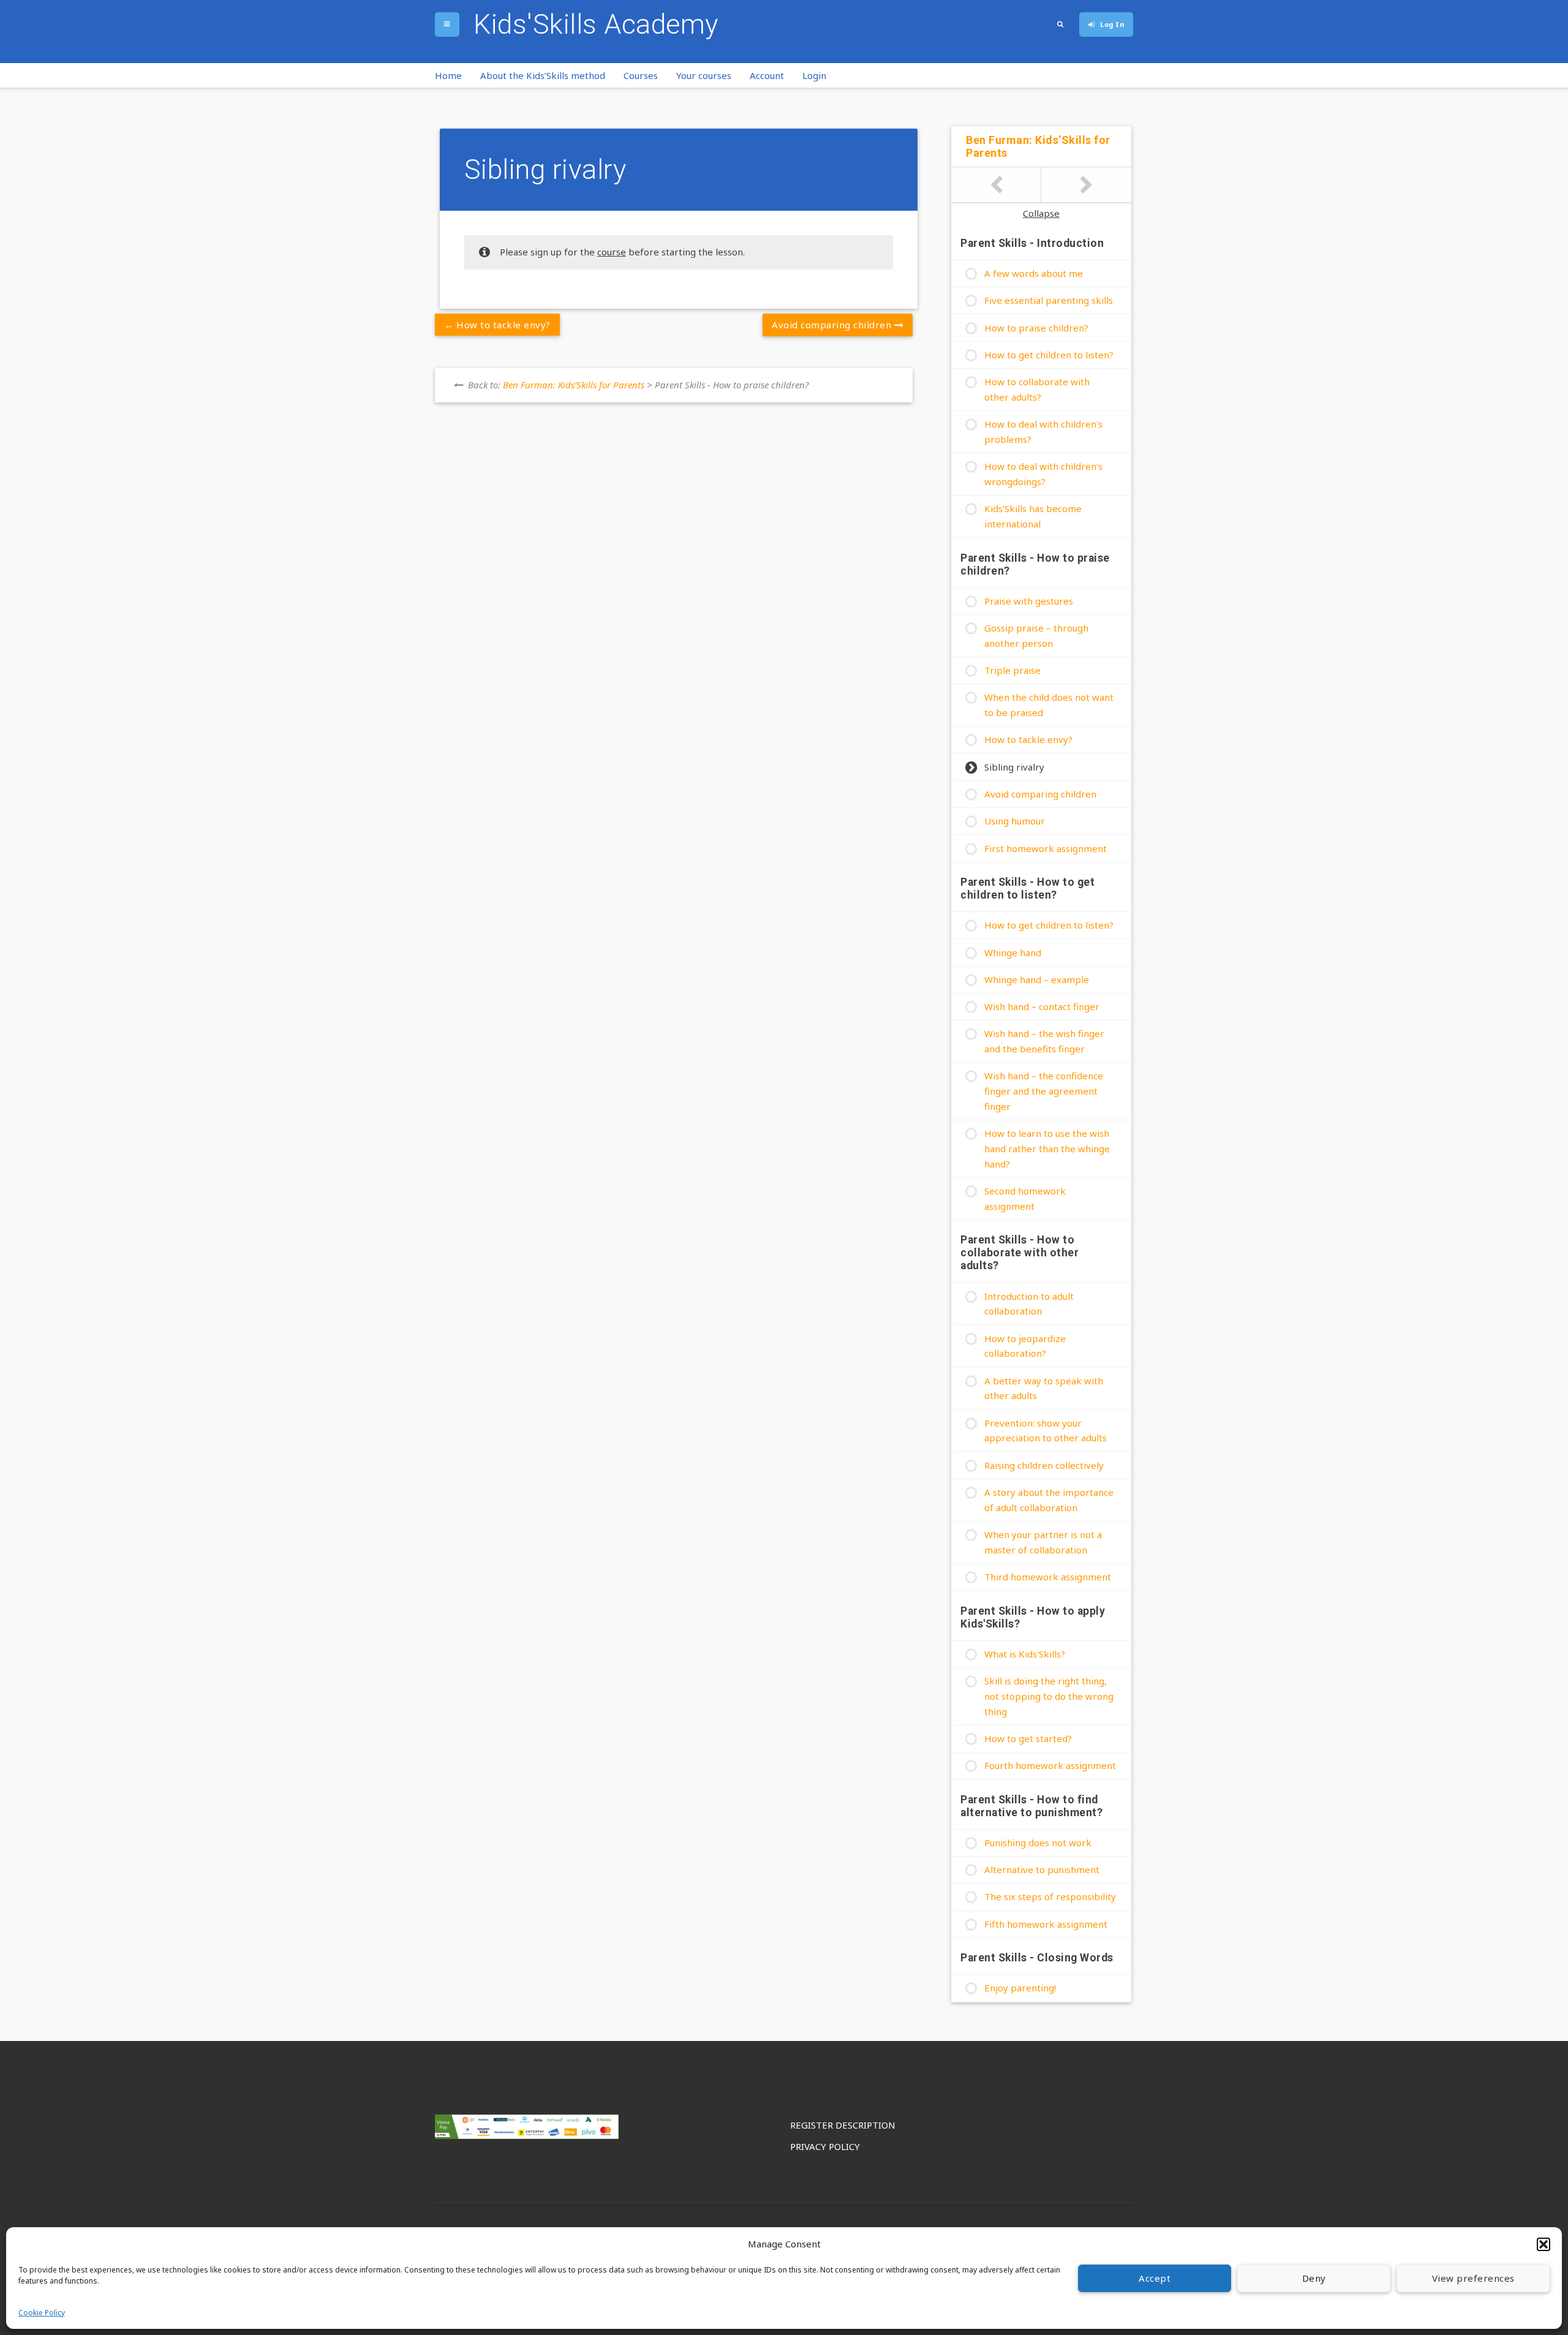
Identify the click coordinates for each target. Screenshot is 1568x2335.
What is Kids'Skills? (1025, 1654)
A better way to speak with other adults (1044, 1388)
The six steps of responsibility (1050, 1896)
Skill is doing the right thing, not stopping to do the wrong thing (1049, 1696)
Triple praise (1012, 670)
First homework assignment (1046, 848)
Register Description (843, 2125)
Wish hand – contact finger (1042, 1006)
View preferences (1473, 2278)
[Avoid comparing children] (1086, 185)
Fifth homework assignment (1046, 1924)
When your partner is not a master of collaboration (1043, 1542)
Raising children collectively (1044, 1465)
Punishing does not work (1038, 1843)
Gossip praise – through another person (1036, 636)
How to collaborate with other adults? (1037, 389)
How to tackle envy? (502, 325)
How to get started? (1028, 1738)
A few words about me (1034, 273)
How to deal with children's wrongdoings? (1043, 474)
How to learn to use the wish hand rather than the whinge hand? (1047, 1149)
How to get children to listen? (1049, 355)
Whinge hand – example (1037, 979)
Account (767, 75)
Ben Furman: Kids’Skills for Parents (574, 385)
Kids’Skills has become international (1033, 516)
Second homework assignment (1025, 1198)
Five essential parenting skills (1049, 300)
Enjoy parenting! (1020, 1988)
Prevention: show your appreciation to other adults (1046, 1431)
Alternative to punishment (1042, 1869)
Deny (1314, 2278)
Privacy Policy (825, 2146)
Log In (1112, 24)
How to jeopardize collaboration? (1025, 1346)
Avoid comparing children (833, 325)
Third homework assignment (1048, 1577)
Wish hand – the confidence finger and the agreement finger (1044, 1091)
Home (448, 75)
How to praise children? (1036, 328)
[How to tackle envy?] (996, 185)
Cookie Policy (42, 2313)
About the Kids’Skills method (543, 75)
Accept (1155, 2278)
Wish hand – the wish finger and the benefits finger (1044, 1041)
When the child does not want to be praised (1049, 705)
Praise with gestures (1029, 601)
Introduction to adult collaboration (1029, 1304)
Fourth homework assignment (1050, 1765)
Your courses (704, 75)
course (612, 252)
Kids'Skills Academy (596, 24)
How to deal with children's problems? (1043, 432)
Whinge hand (1013, 952)
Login (814, 75)
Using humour (1015, 821)
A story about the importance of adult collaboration (1049, 1500)
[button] (1543, 2244)
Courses (641, 75)
